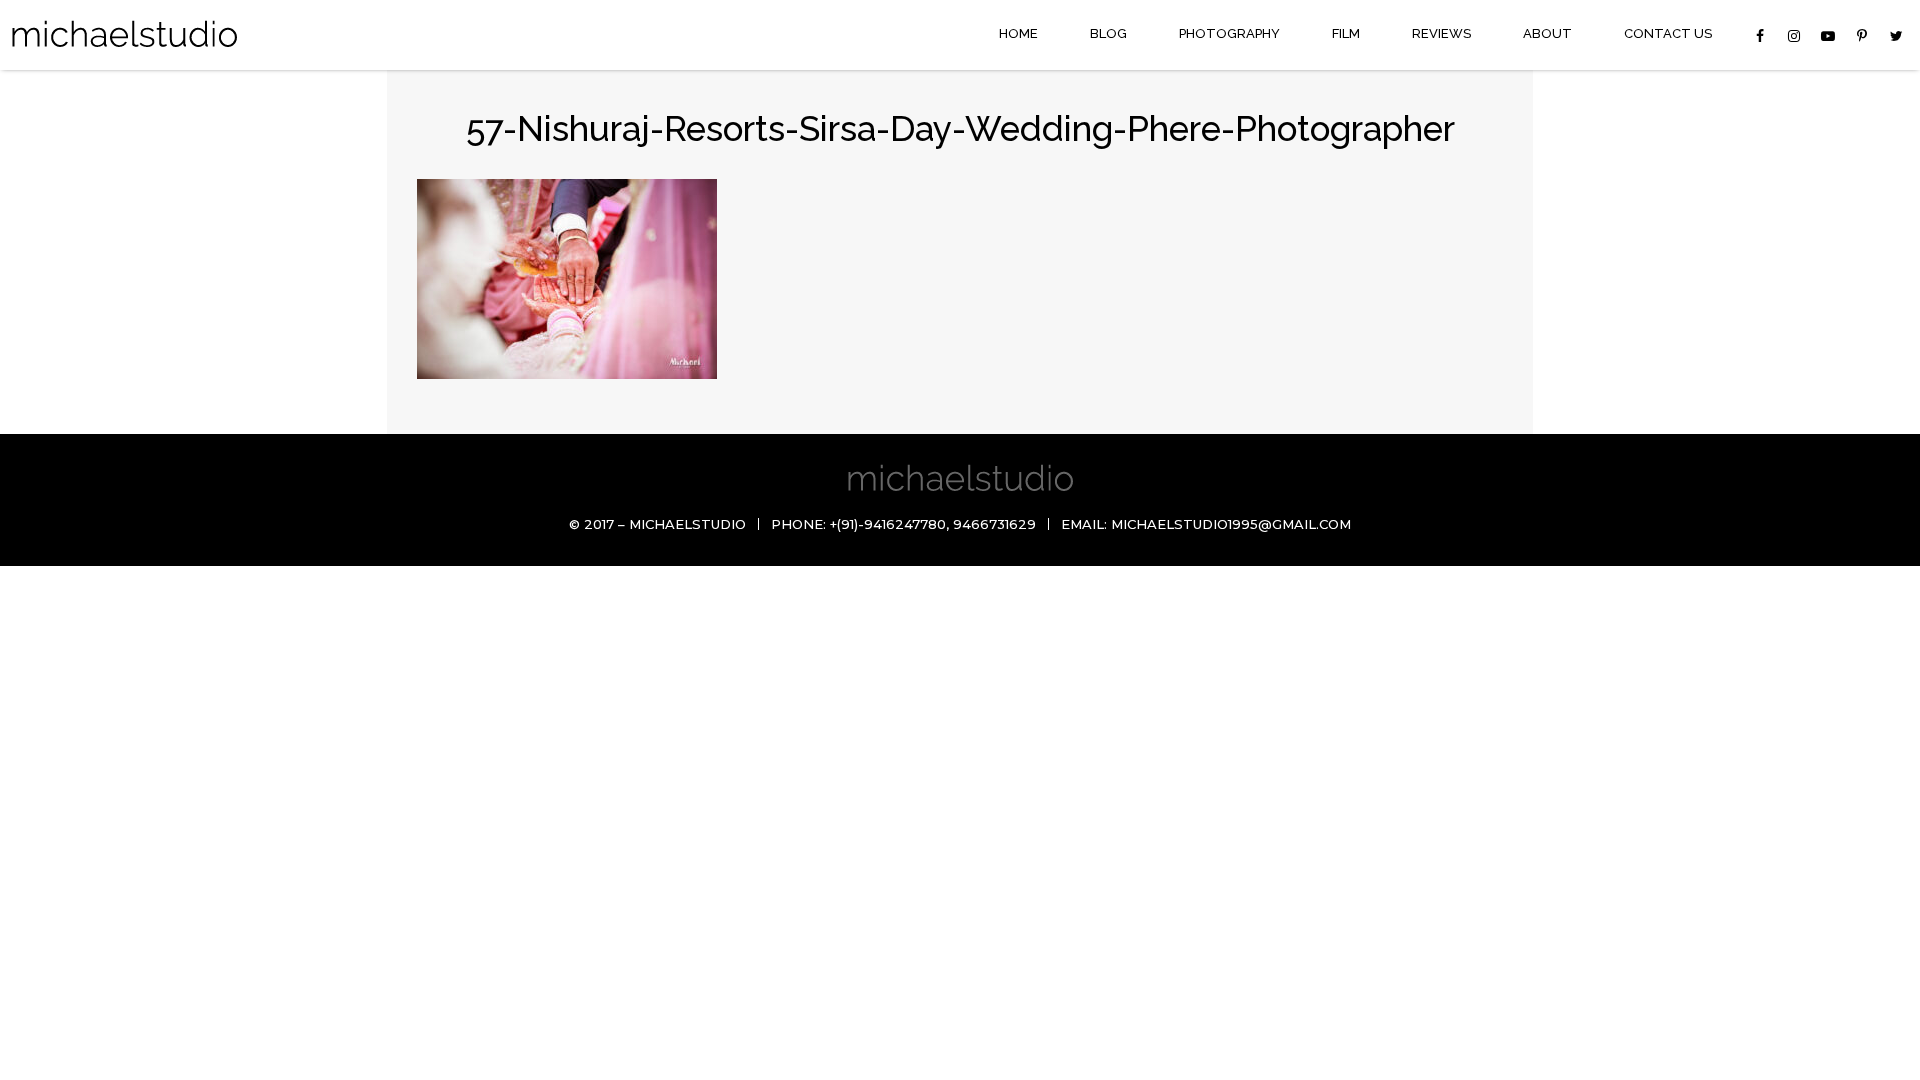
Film (1346, 33)
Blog (1108, 33)
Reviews (1441, 33)
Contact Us (1668, 33)
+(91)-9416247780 (888, 524)
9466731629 (994, 524)
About (1547, 33)
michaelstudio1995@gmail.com (1231, 524)
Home (1018, 33)
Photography (1229, 33)
